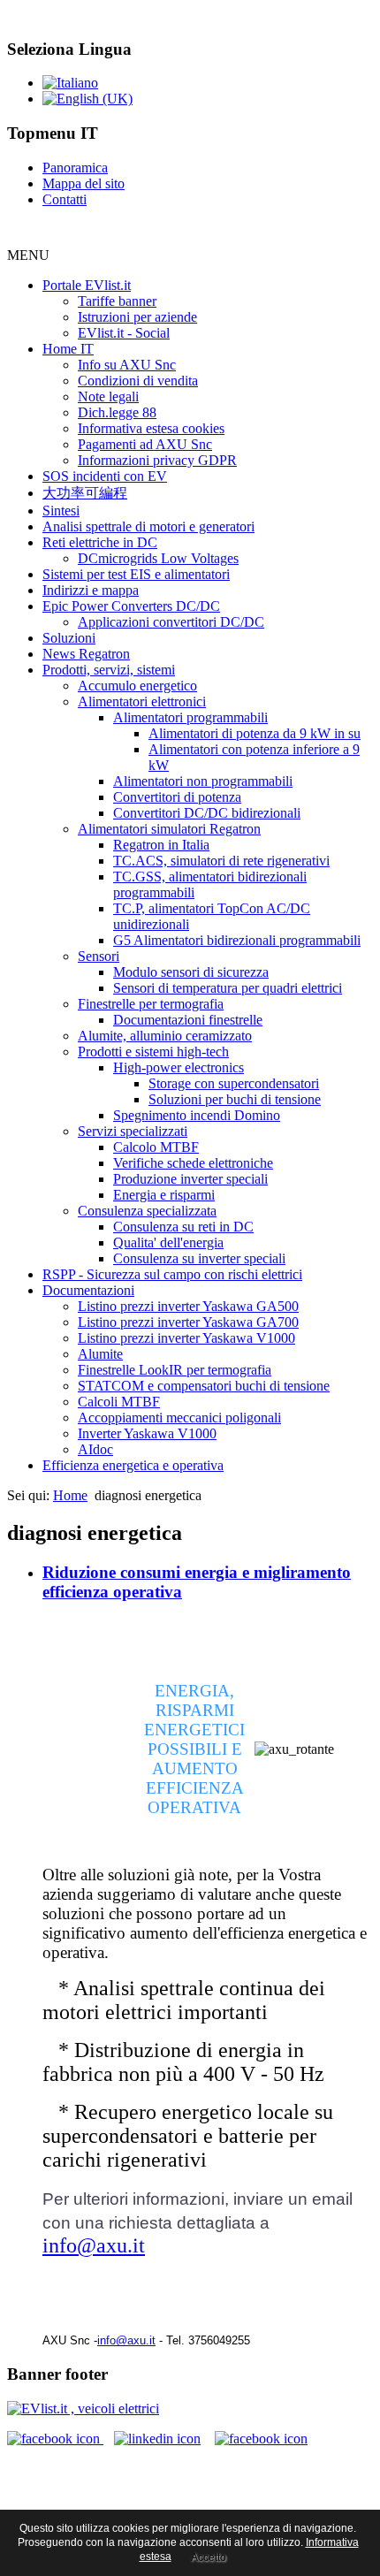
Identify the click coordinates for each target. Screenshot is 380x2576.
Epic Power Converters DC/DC (131, 606)
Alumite (100, 1354)
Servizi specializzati (133, 1131)
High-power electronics (179, 1067)
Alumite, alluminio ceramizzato (165, 1036)
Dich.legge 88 (117, 412)
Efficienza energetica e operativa (133, 1465)
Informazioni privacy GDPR (157, 460)
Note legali (108, 396)
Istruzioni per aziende (137, 317)
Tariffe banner (117, 301)
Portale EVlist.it (87, 285)
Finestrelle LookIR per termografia (175, 1370)
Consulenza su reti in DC (183, 1227)
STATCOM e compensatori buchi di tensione (204, 1386)
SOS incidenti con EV (105, 476)
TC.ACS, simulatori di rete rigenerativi (221, 861)
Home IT (68, 349)
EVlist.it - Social (124, 333)
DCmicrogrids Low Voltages (158, 558)
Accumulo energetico (137, 686)
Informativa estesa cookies (151, 428)
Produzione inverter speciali (190, 1179)
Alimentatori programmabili (190, 717)
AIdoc (95, 1449)
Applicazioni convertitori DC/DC (171, 622)
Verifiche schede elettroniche (193, 1163)
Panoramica (75, 168)
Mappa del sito (84, 183)
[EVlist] (83, 2408)
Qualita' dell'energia (168, 1242)
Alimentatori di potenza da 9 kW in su (255, 733)
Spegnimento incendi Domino (197, 1115)
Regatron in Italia (161, 845)
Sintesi (61, 511)
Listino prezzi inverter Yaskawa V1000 (186, 1338)
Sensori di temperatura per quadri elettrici (228, 988)
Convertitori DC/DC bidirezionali (207, 813)
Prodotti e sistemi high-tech (153, 1052)
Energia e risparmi (164, 1195)
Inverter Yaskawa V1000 (147, 1433)
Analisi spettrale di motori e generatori (148, 526)
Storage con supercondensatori (234, 1083)
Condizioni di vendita (138, 381)
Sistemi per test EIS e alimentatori (136, 574)
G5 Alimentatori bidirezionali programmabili (237, 940)
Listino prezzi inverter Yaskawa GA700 (188, 1322)
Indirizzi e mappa (91, 590)
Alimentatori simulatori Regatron (169, 829)
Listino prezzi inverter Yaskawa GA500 (188, 1306)
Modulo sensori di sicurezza (191, 972)
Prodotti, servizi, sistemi (109, 670)
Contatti (65, 199)
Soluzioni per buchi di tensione (235, 1099)
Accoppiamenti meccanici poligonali (179, 1418)
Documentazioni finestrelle (188, 1020)
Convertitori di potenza (177, 797)
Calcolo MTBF (156, 1147)
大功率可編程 (85, 493)
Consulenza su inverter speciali (199, 1258)
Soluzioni (69, 638)
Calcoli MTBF (119, 1402)
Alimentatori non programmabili (203, 781)
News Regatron (86, 654)
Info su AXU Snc (127, 365)
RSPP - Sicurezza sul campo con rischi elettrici (172, 1274)
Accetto (209, 2557)
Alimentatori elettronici (142, 701)
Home (70, 1495)
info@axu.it (94, 2245)
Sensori (99, 956)
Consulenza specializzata (147, 1211)
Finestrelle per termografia (151, 1004)
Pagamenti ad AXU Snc (145, 444)
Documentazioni (88, 1290)
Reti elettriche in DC (100, 542)
